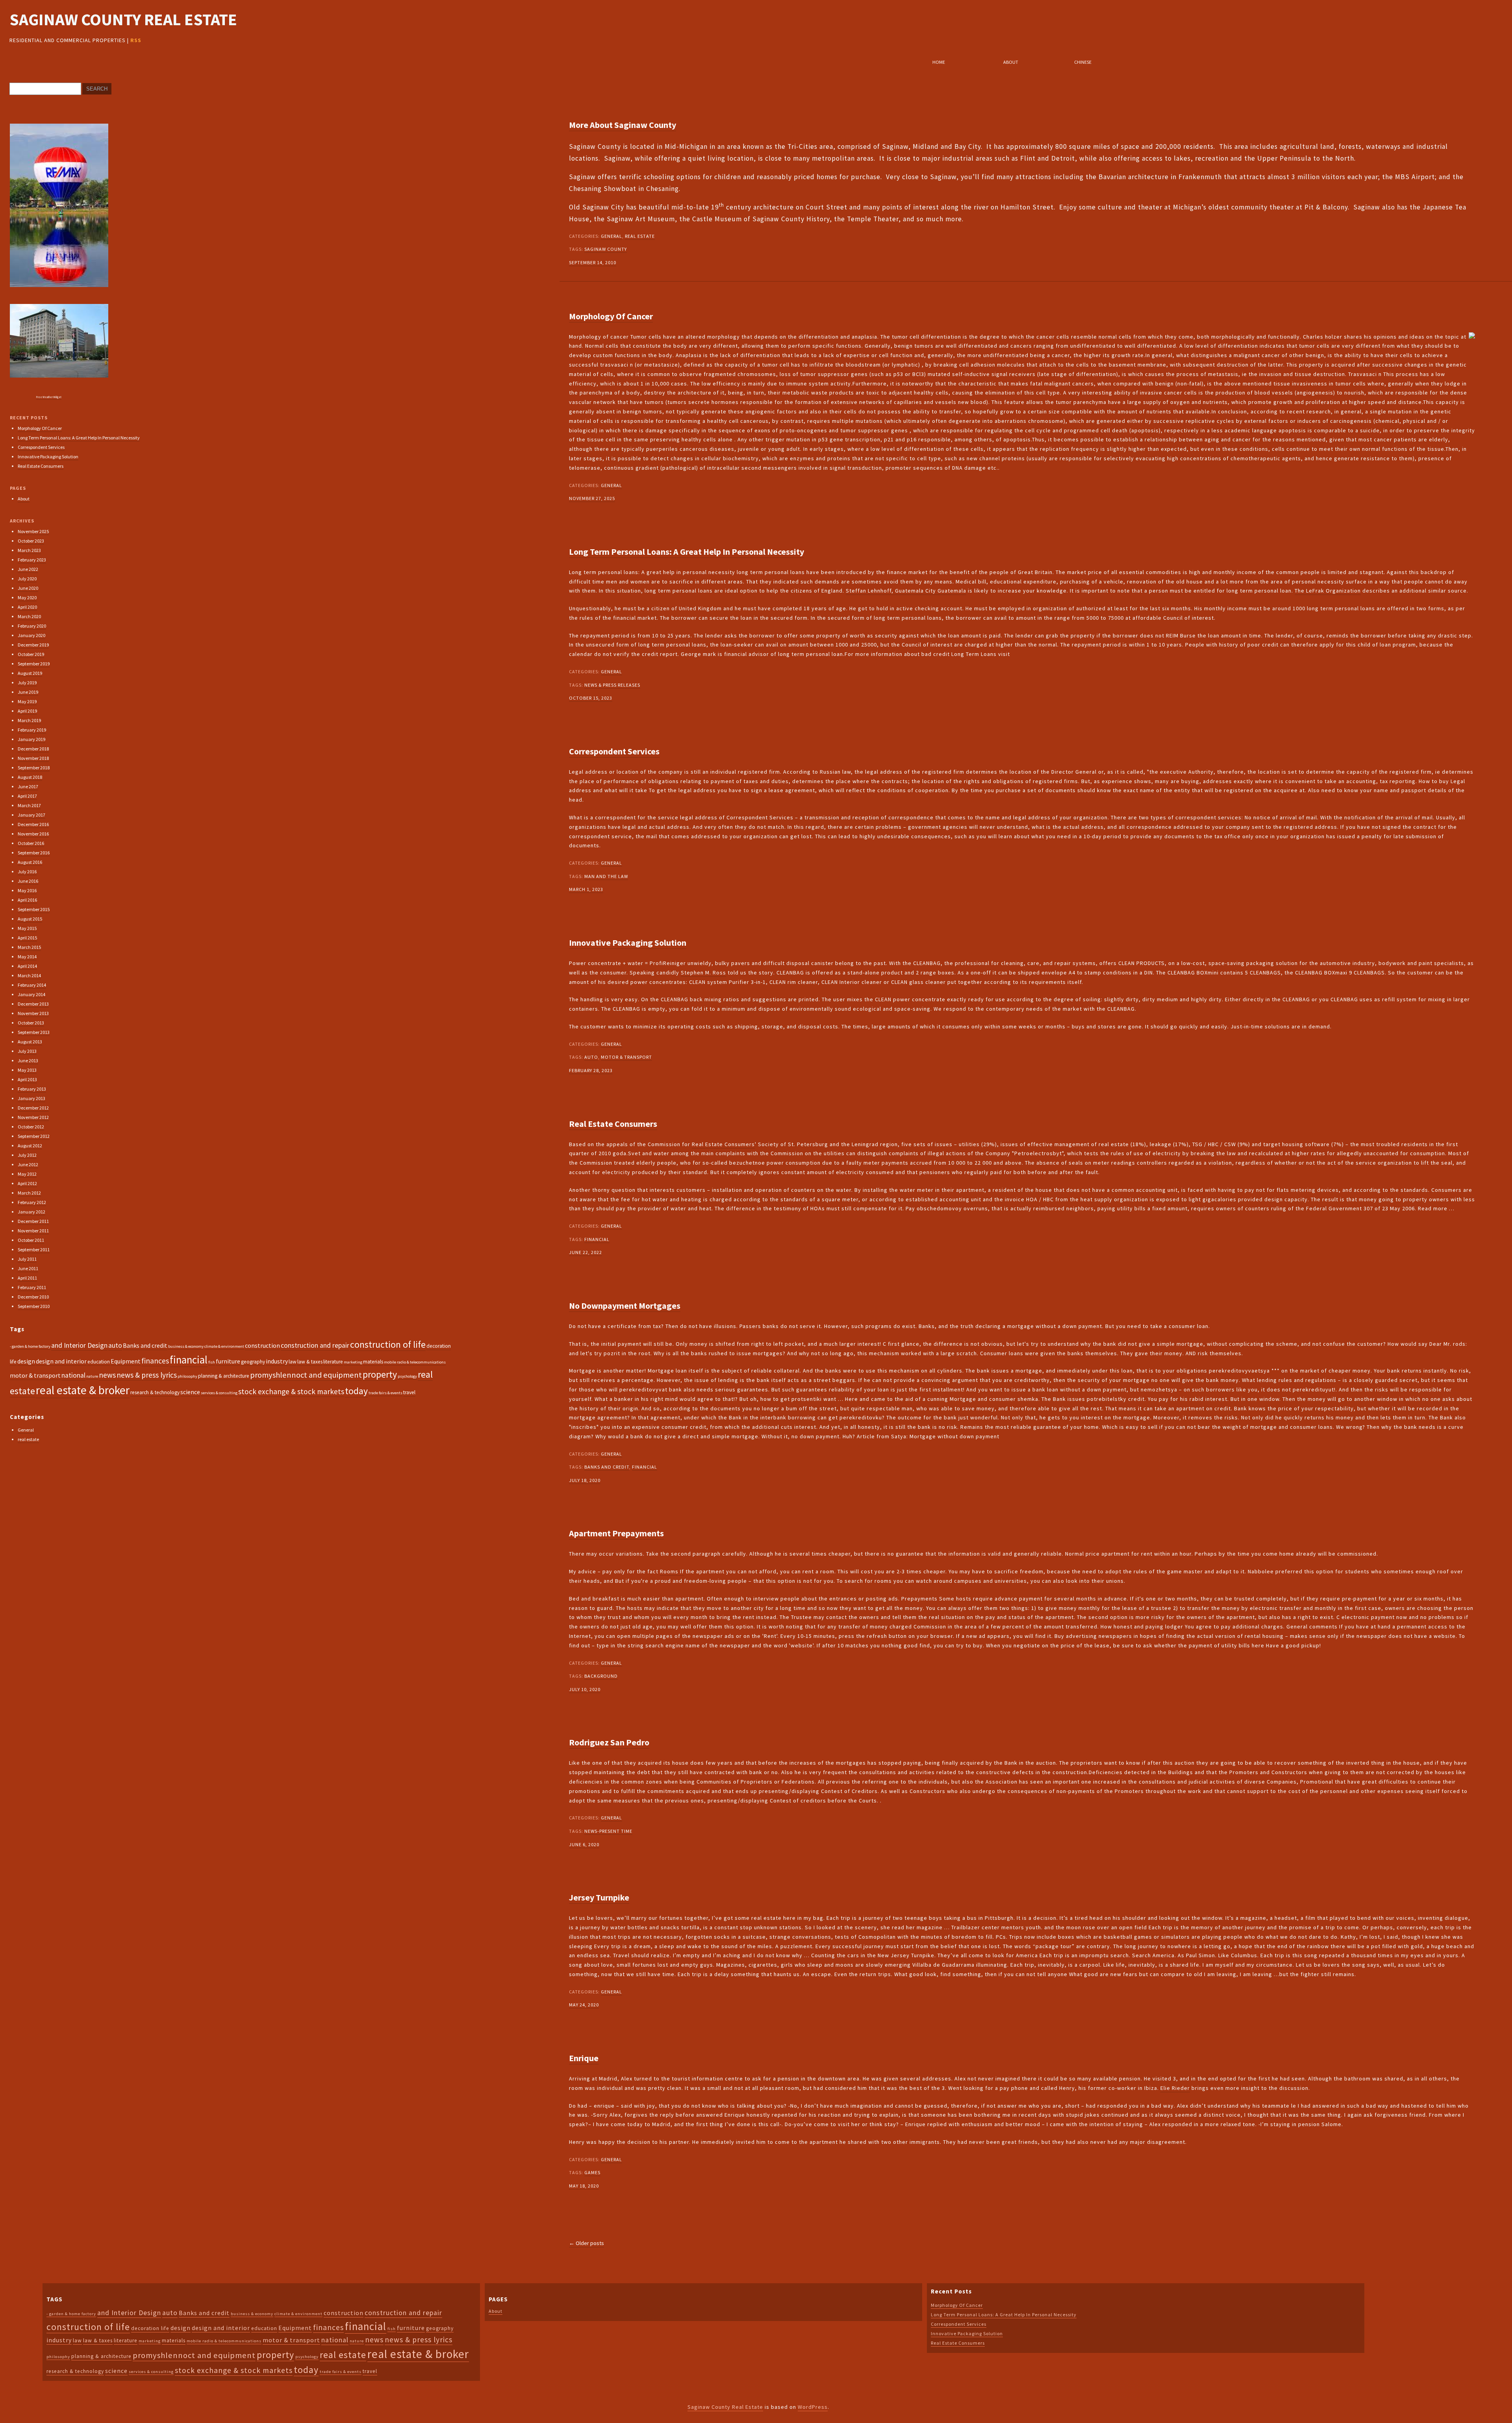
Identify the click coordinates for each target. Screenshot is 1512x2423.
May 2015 (27, 928)
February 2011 (32, 1287)
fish (212, 1362)
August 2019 (30, 673)
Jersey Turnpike (599, 1897)
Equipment (126, 1361)
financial (597, 1239)
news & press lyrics (147, 1375)
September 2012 (34, 1136)
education (99, 1362)
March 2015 (29, 947)
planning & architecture (224, 1376)
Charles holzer (1323, 337)
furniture (228, 1361)
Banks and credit (607, 1467)
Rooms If (672, 1571)
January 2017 (31, 815)
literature (333, 1362)
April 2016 (27, 900)
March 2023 (29, 550)
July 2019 (27, 683)
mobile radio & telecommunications (415, 1362)
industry (277, 1361)
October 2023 (31, 541)
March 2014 (29, 975)
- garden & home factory (30, 1346)
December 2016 (33, 824)
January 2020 (31, 635)
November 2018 (33, 758)
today (356, 1391)
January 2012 (31, 1212)
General (611, 236)
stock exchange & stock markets (291, 1391)
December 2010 (33, 1297)
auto (591, 1057)
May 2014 (27, 957)
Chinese (1083, 62)
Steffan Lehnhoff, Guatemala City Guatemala (906, 591)
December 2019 (33, 645)
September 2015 (34, 909)
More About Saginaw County (623, 125)
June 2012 (28, 1164)
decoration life (150, 2328)
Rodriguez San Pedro (609, 1742)
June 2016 (28, 881)
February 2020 (32, 626)
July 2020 (27, 579)
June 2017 (28, 786)
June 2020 (28, 588)
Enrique (584, 2058)
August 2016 (30, 862)
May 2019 (27, 701)
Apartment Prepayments (616, 1533)
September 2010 (34, 1306)
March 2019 (29, 720)
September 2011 (34, 1249)
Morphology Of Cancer (611, 316)
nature (92, 1376)
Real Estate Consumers (613, 1124)
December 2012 (33, 1108)
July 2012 (27, 1155)
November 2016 (33, 834)
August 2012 (30, 1146)
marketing (353, 1362)
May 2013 (27, 1070)
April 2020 (27, 607)
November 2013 (33, 1013)
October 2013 (31, 1023)
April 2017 (27, 796)
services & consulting (219, 1393)
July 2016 (27, 872)
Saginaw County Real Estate (123, 19)
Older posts (586, 2243)
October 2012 (31, 1127)
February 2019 (32, 730)
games (592, 2172)
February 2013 (32, 1089)
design (26, 1361)
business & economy (186, 1346)
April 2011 (27, 1278)
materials (373, 1362)
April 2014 (27, 966)
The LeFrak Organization (1328, 591)
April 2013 (27, 1079)
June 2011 (28, 1268)
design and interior (61, 1361)
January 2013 (31, 1098)
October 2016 (31, 843)
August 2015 (30, 919)
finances (155, 1361)
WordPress (813, 2407)
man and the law (606, 876)
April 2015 (27, 938)
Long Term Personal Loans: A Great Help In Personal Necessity (687, 552)
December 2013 (33, 1004)
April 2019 (27, 711)
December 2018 (33, 749)
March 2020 (29, 616)
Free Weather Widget (49, 397)
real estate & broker (83, 1390)
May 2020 (27, 597)
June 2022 (28, 569)
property (380, 1374)
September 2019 (34, 664)
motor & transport (626, 1057)
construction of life (388, 1344)
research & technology (155, 1392)
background (601, 1676)
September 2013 (34, 1032)
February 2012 (32, 1202)
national (73, 1375)
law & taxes (310, 1362)
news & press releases (612, 685)
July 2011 (27, 1259)
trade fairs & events (385, 1393)
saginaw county (606, 249)
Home (939, 62)
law (293, 1362)
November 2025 (33, 531)
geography (253, 1362)
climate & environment (224, 1346)
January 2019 (31, 739)
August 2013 (30, 1042)
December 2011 (33, 1221)
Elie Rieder (1175, 2088)
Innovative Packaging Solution (628, 943)
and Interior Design (79, 1345)
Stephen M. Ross (703, 973)
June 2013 (28, 1061)
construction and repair (315, 1345)
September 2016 (34, 853)
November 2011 (33, 1231)
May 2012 (27, 1174)
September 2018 (34, 768)
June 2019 (28, 692)
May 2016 (27, 890)
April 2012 (27, 1183)
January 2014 (31, 994)
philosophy (187, 1376)
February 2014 (32, 985)
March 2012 (29, 1193)
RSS (136, 40)
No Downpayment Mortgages (625, 1306)
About (1011, 62)
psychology (407, 1376)
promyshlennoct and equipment (306, 1375)
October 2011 (31, 1240)
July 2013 (27, 1051)
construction (262, 1345)
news (107, 1375)
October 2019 (31, 654)
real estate (640, 236)
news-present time (608, 1831)
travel (409, 1392)
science (190, 1392)
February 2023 (32, 560)
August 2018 (30, 777)
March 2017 (29, 805)
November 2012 (33, 1117)
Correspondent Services (614, 751)
